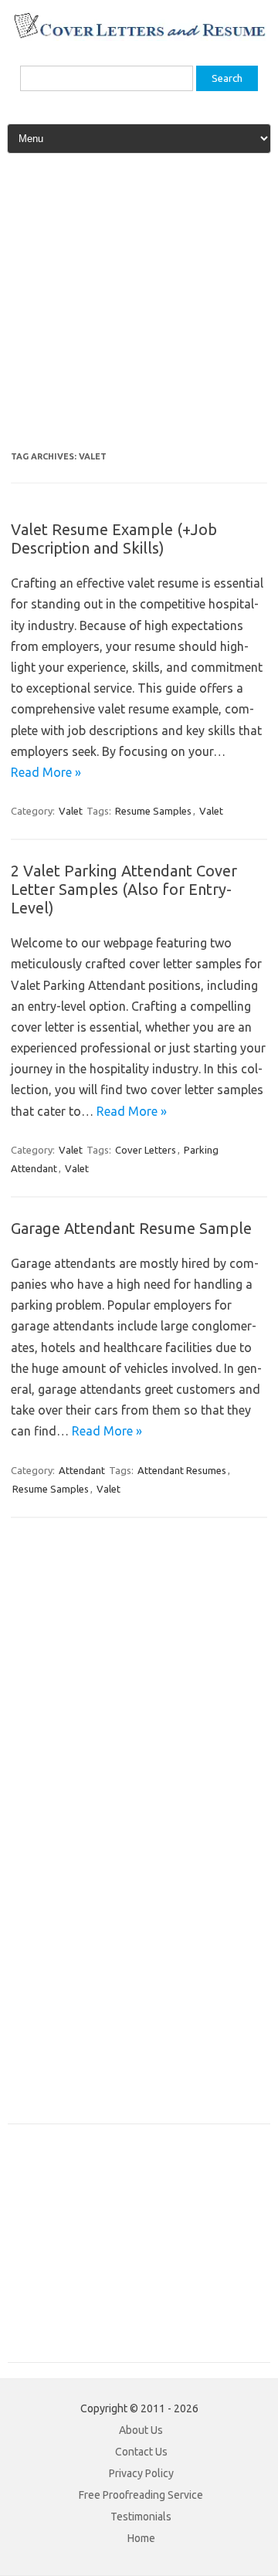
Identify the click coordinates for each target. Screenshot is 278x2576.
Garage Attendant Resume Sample (131, 1228)
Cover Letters (146, 1150)
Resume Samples (153, 811)
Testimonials (141, 2517)
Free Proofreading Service (141, 2495)
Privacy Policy (141, 2473)
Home (141, 2538)
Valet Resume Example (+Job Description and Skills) (114, 539)
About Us (141, 2430)
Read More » (46, 772)
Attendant (82, 1470)
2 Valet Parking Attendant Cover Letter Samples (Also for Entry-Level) (124, 889)
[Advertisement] (139, 308)
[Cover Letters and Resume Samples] (139, 36)
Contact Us (141, 2452)
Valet (71, 811)
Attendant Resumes (182, 1470)
